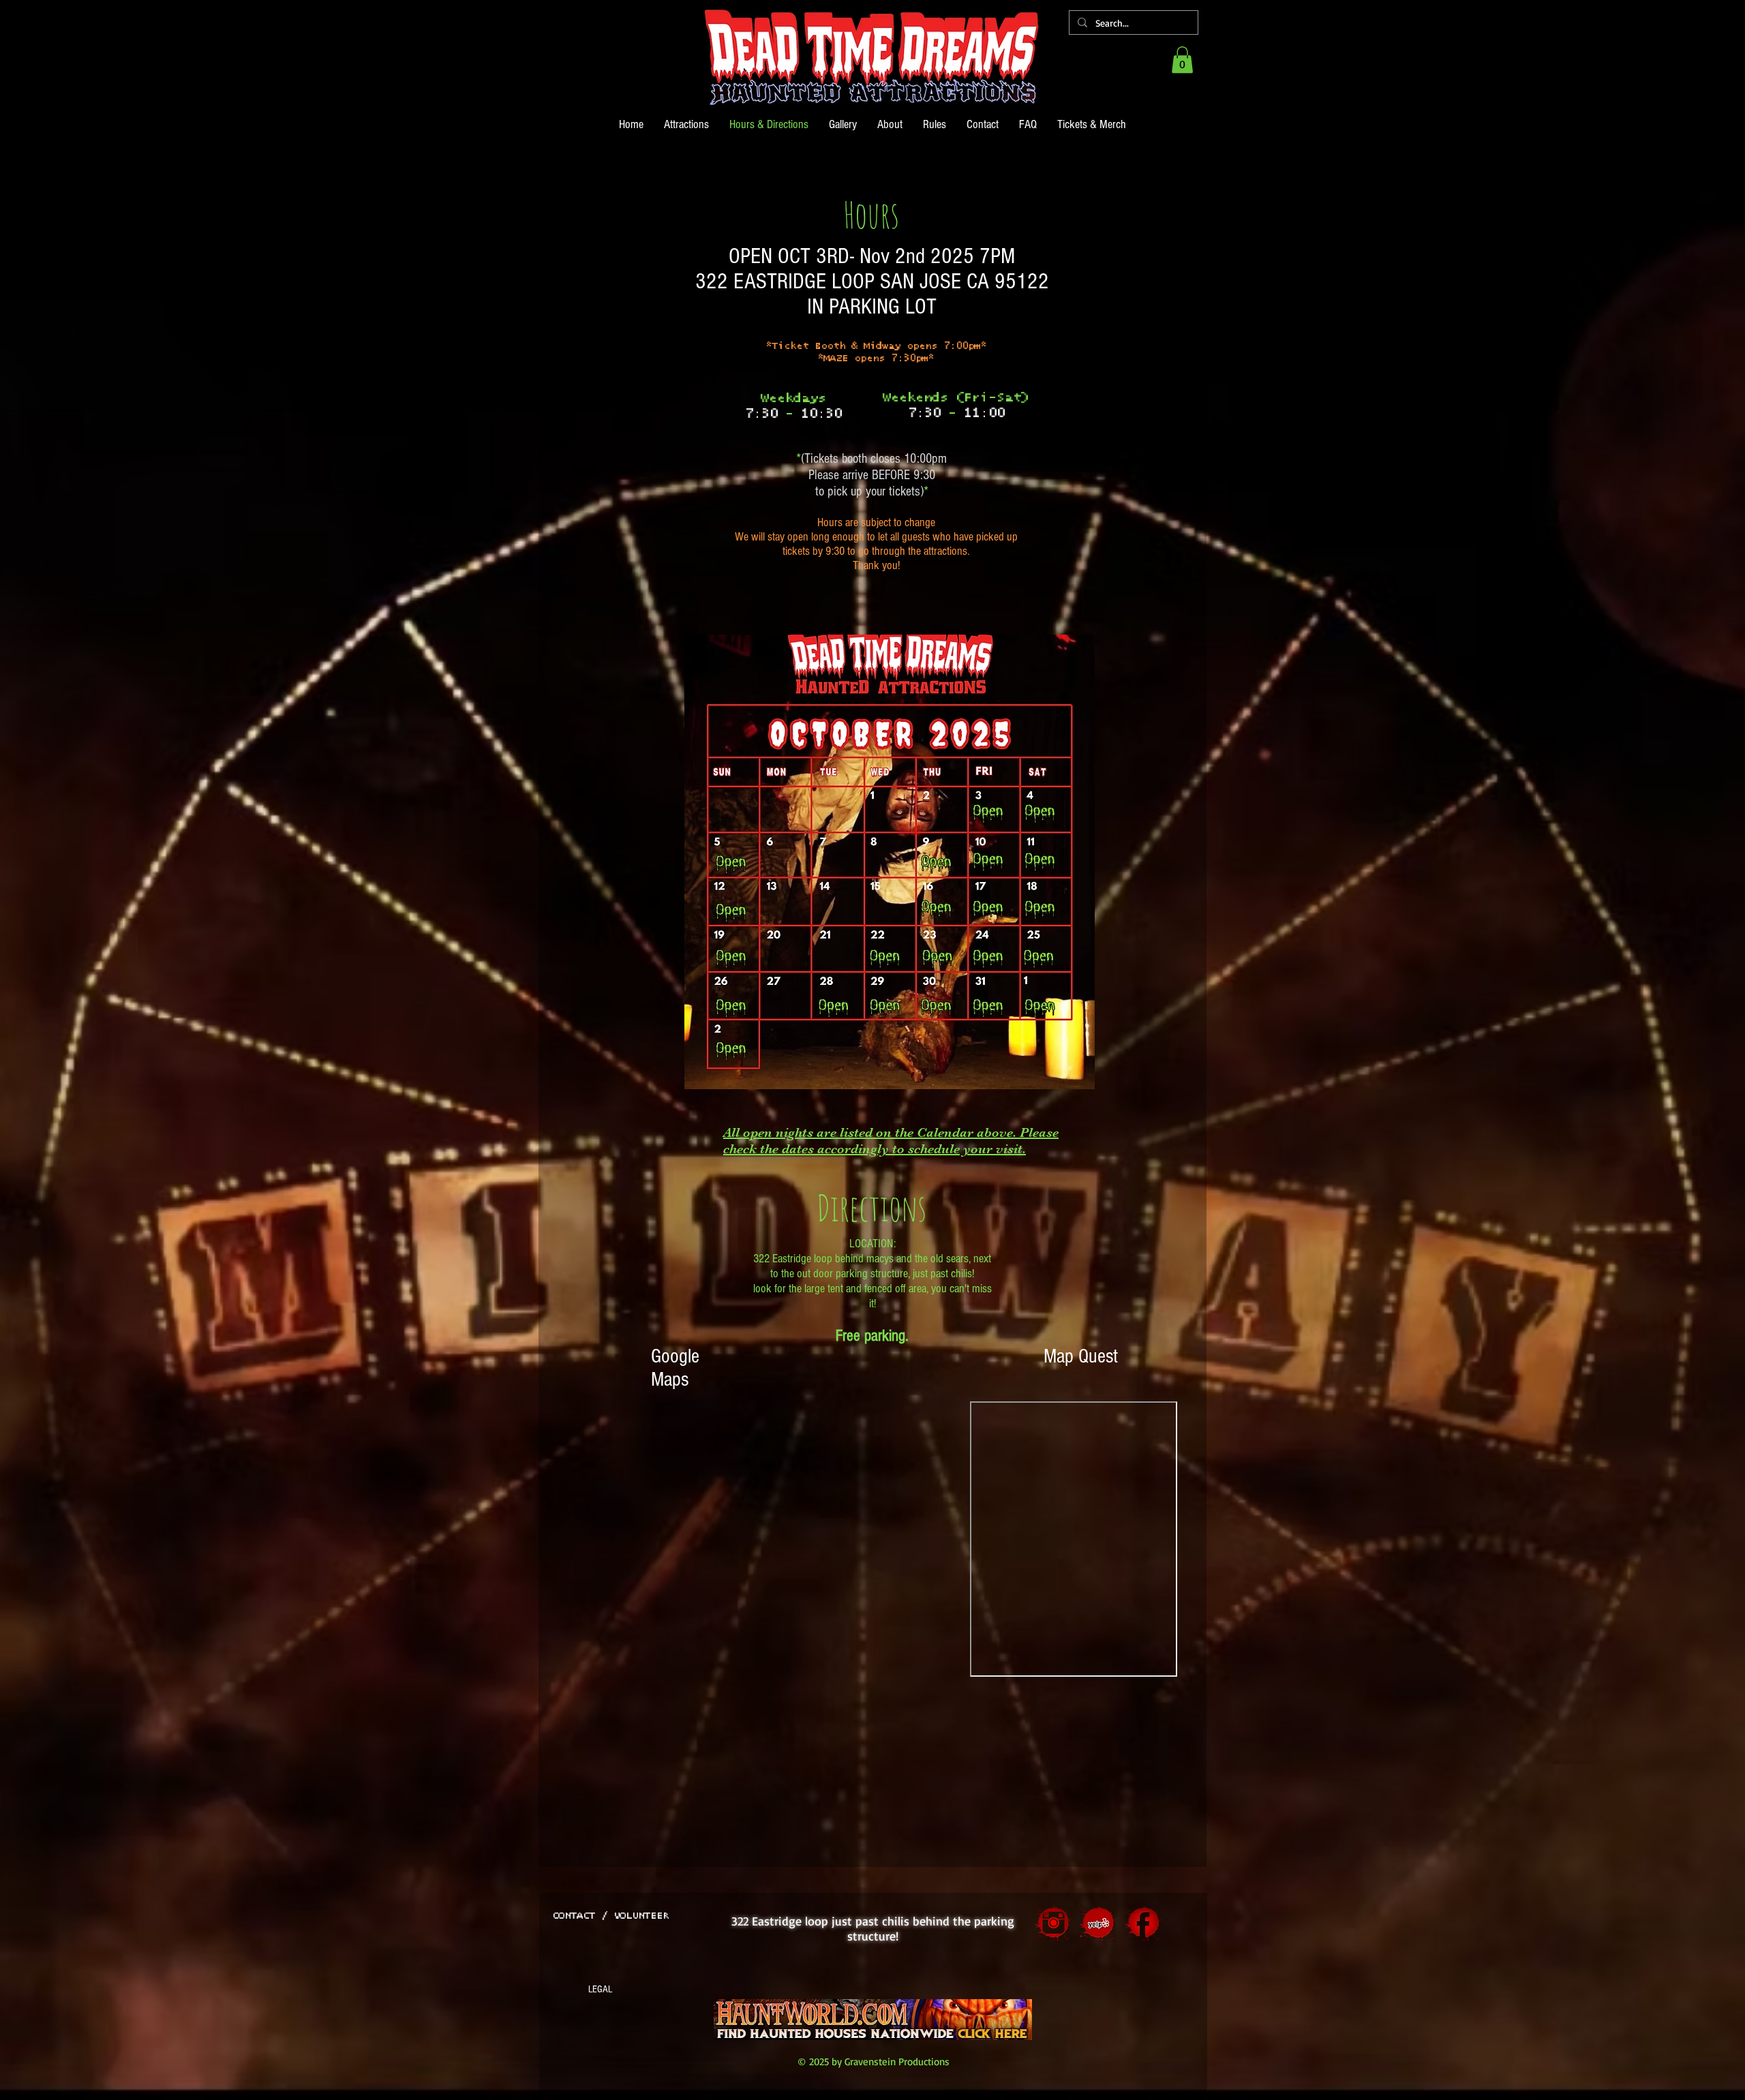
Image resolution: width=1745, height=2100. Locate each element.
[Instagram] (1053, 1924)
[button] (1182, 60)
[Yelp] (1098, 1924)
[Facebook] (1143, 1924)
